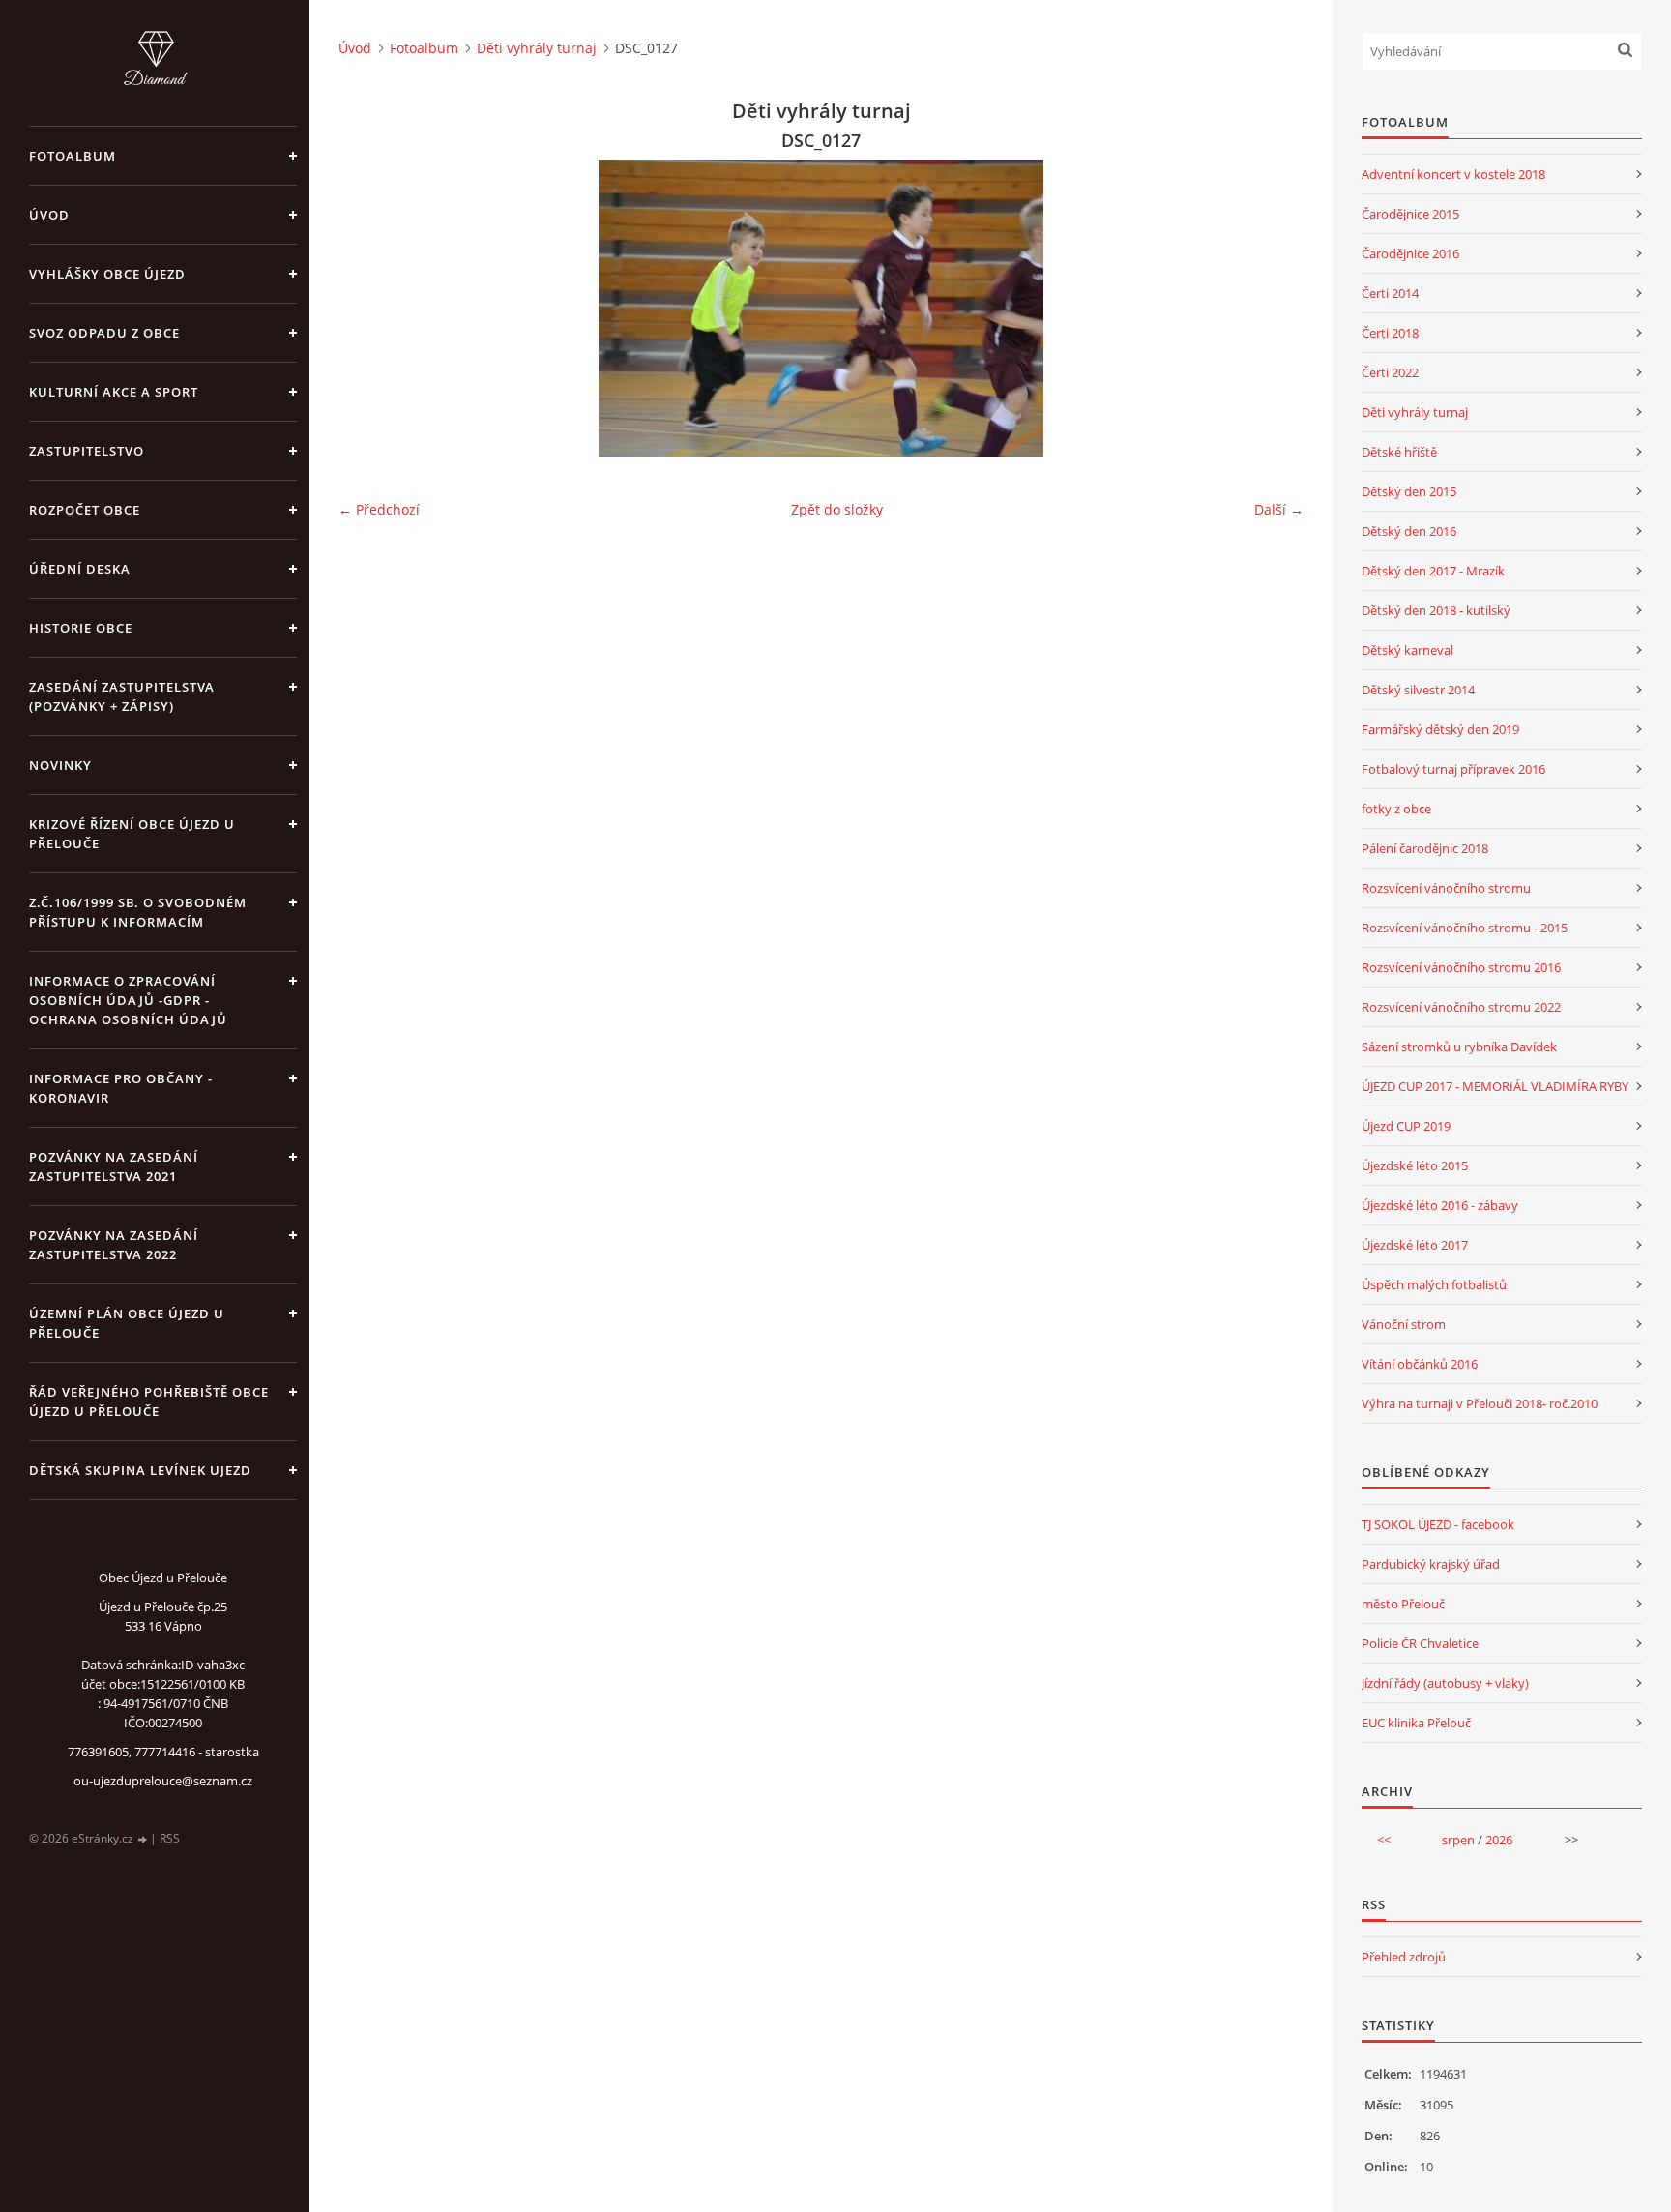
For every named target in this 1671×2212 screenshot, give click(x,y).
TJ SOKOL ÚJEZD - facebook (1438, 1524)
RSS (170, 1838)
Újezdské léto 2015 (1415, 1165)
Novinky (60, 765)
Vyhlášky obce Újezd (107, 274)
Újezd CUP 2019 (1406, 1126)
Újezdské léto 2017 (1415, 1245)
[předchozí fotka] (370, 308)
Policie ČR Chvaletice (1420, 1643)
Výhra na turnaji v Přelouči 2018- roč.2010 (1480, 1403)
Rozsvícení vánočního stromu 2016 (1461, 967)
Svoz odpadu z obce (104, 333)
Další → (1279, 509)
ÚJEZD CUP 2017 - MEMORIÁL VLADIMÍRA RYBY (1495, 1086)
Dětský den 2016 (1409, 531)
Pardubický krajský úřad (1431, 1564)
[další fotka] (1272, 308)
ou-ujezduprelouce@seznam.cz (163, 1781)
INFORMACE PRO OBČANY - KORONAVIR (121, 1088)
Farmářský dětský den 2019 (1440, 729)
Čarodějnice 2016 (1410, 253)
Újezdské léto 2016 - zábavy (1440, 1205)
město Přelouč (1403, 1604)
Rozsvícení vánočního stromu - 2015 (1465, 928)
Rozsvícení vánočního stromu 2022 (1461, 1007)
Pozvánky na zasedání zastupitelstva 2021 (114, 1166)
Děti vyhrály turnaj (537, 48)
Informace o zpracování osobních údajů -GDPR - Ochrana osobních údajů (128, 1000)
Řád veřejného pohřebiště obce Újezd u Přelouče (149, 1401)
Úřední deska (80, 569)
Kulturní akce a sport (114, 392)
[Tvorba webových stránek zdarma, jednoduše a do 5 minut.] (143, 1839)
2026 (1499, 1840)
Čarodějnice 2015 (1410, 214)
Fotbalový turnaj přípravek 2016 (1453, 769)
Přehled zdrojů (1404, 1957)
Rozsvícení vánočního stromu (1446, 888)
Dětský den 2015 (1409, 491)
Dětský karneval (1407, 650)
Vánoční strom (1404, 1324)
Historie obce (81, 628)
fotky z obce (1396, 809)
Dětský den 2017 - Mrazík (1433, 571)
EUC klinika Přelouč (1416, 1723)
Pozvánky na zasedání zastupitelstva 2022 (114, 1245)
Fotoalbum (73, 156)
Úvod (49, 215)
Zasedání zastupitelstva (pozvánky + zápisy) (122, 696)
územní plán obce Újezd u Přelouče (127, 1323)
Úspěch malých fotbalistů (1434, 1284)
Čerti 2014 (1390, 293)
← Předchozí (379, 509)
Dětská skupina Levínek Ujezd (140, 1470)
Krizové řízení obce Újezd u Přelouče (132, 834)
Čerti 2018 (1390, 333)
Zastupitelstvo (87, 451)
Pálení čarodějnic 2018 (1425, 848)
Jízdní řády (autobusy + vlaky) (1445, 1683)
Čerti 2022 (1390, 372)
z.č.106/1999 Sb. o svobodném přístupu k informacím (138, 912)
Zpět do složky (837, 509)
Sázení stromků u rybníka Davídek (1459, 1047)
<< (1384, 1840)
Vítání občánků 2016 (1420, 1364)
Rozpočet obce (85, 510)
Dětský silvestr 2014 (1418, 690)
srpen (1458, 1840)
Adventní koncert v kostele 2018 (1453, 174)
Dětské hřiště (1399, 452)
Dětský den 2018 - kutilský (1436, 610)
